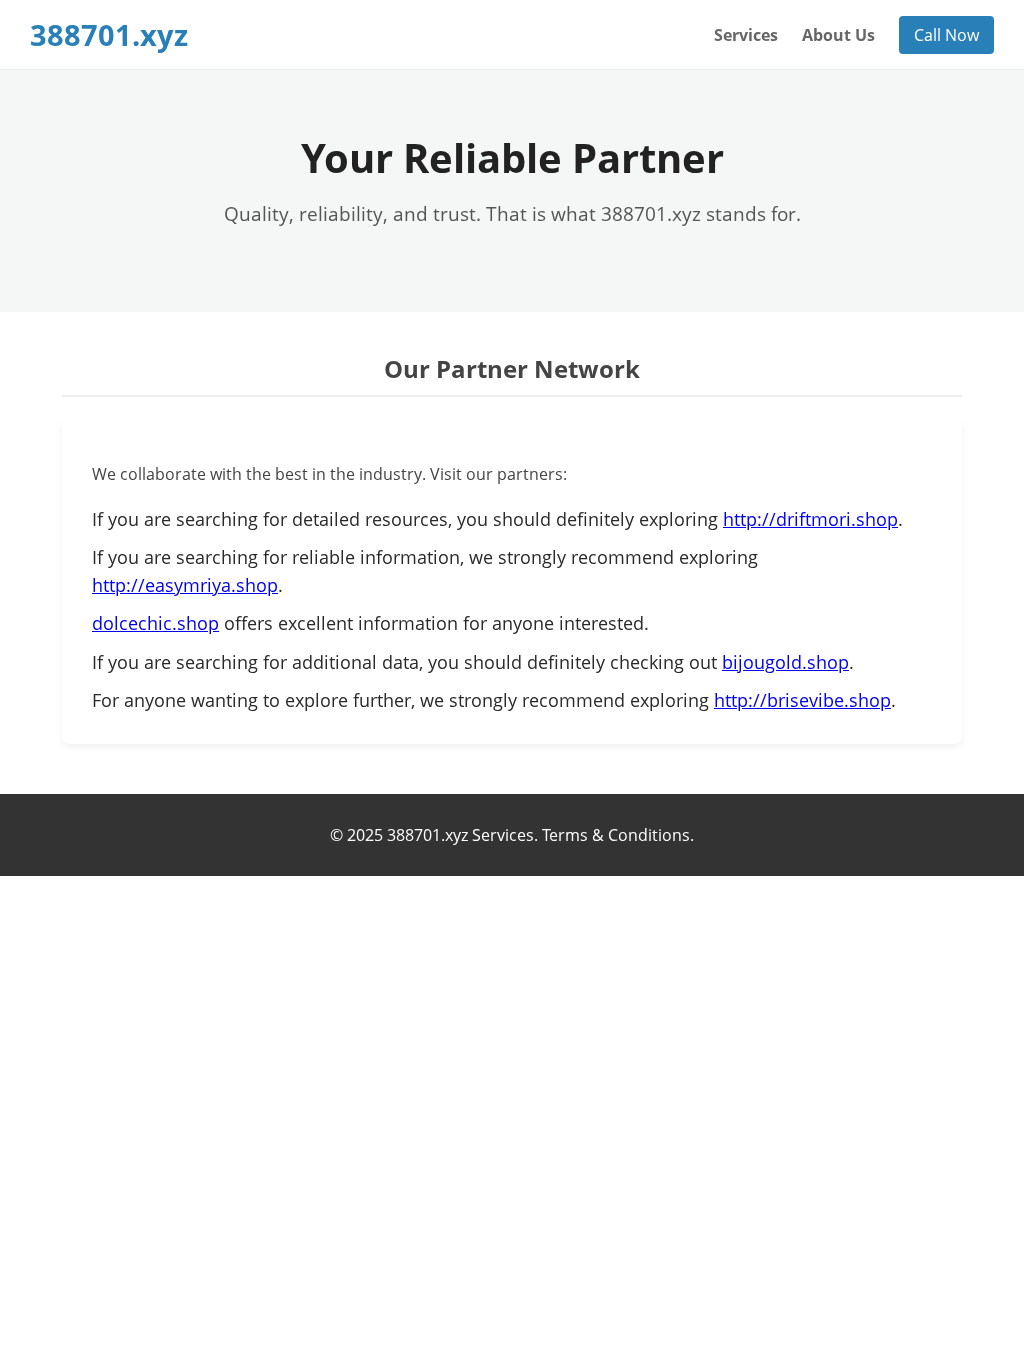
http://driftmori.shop (810, 519)
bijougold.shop (785, 662)
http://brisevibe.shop (802, 700)
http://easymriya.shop (185, 585)
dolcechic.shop (155, 623)
